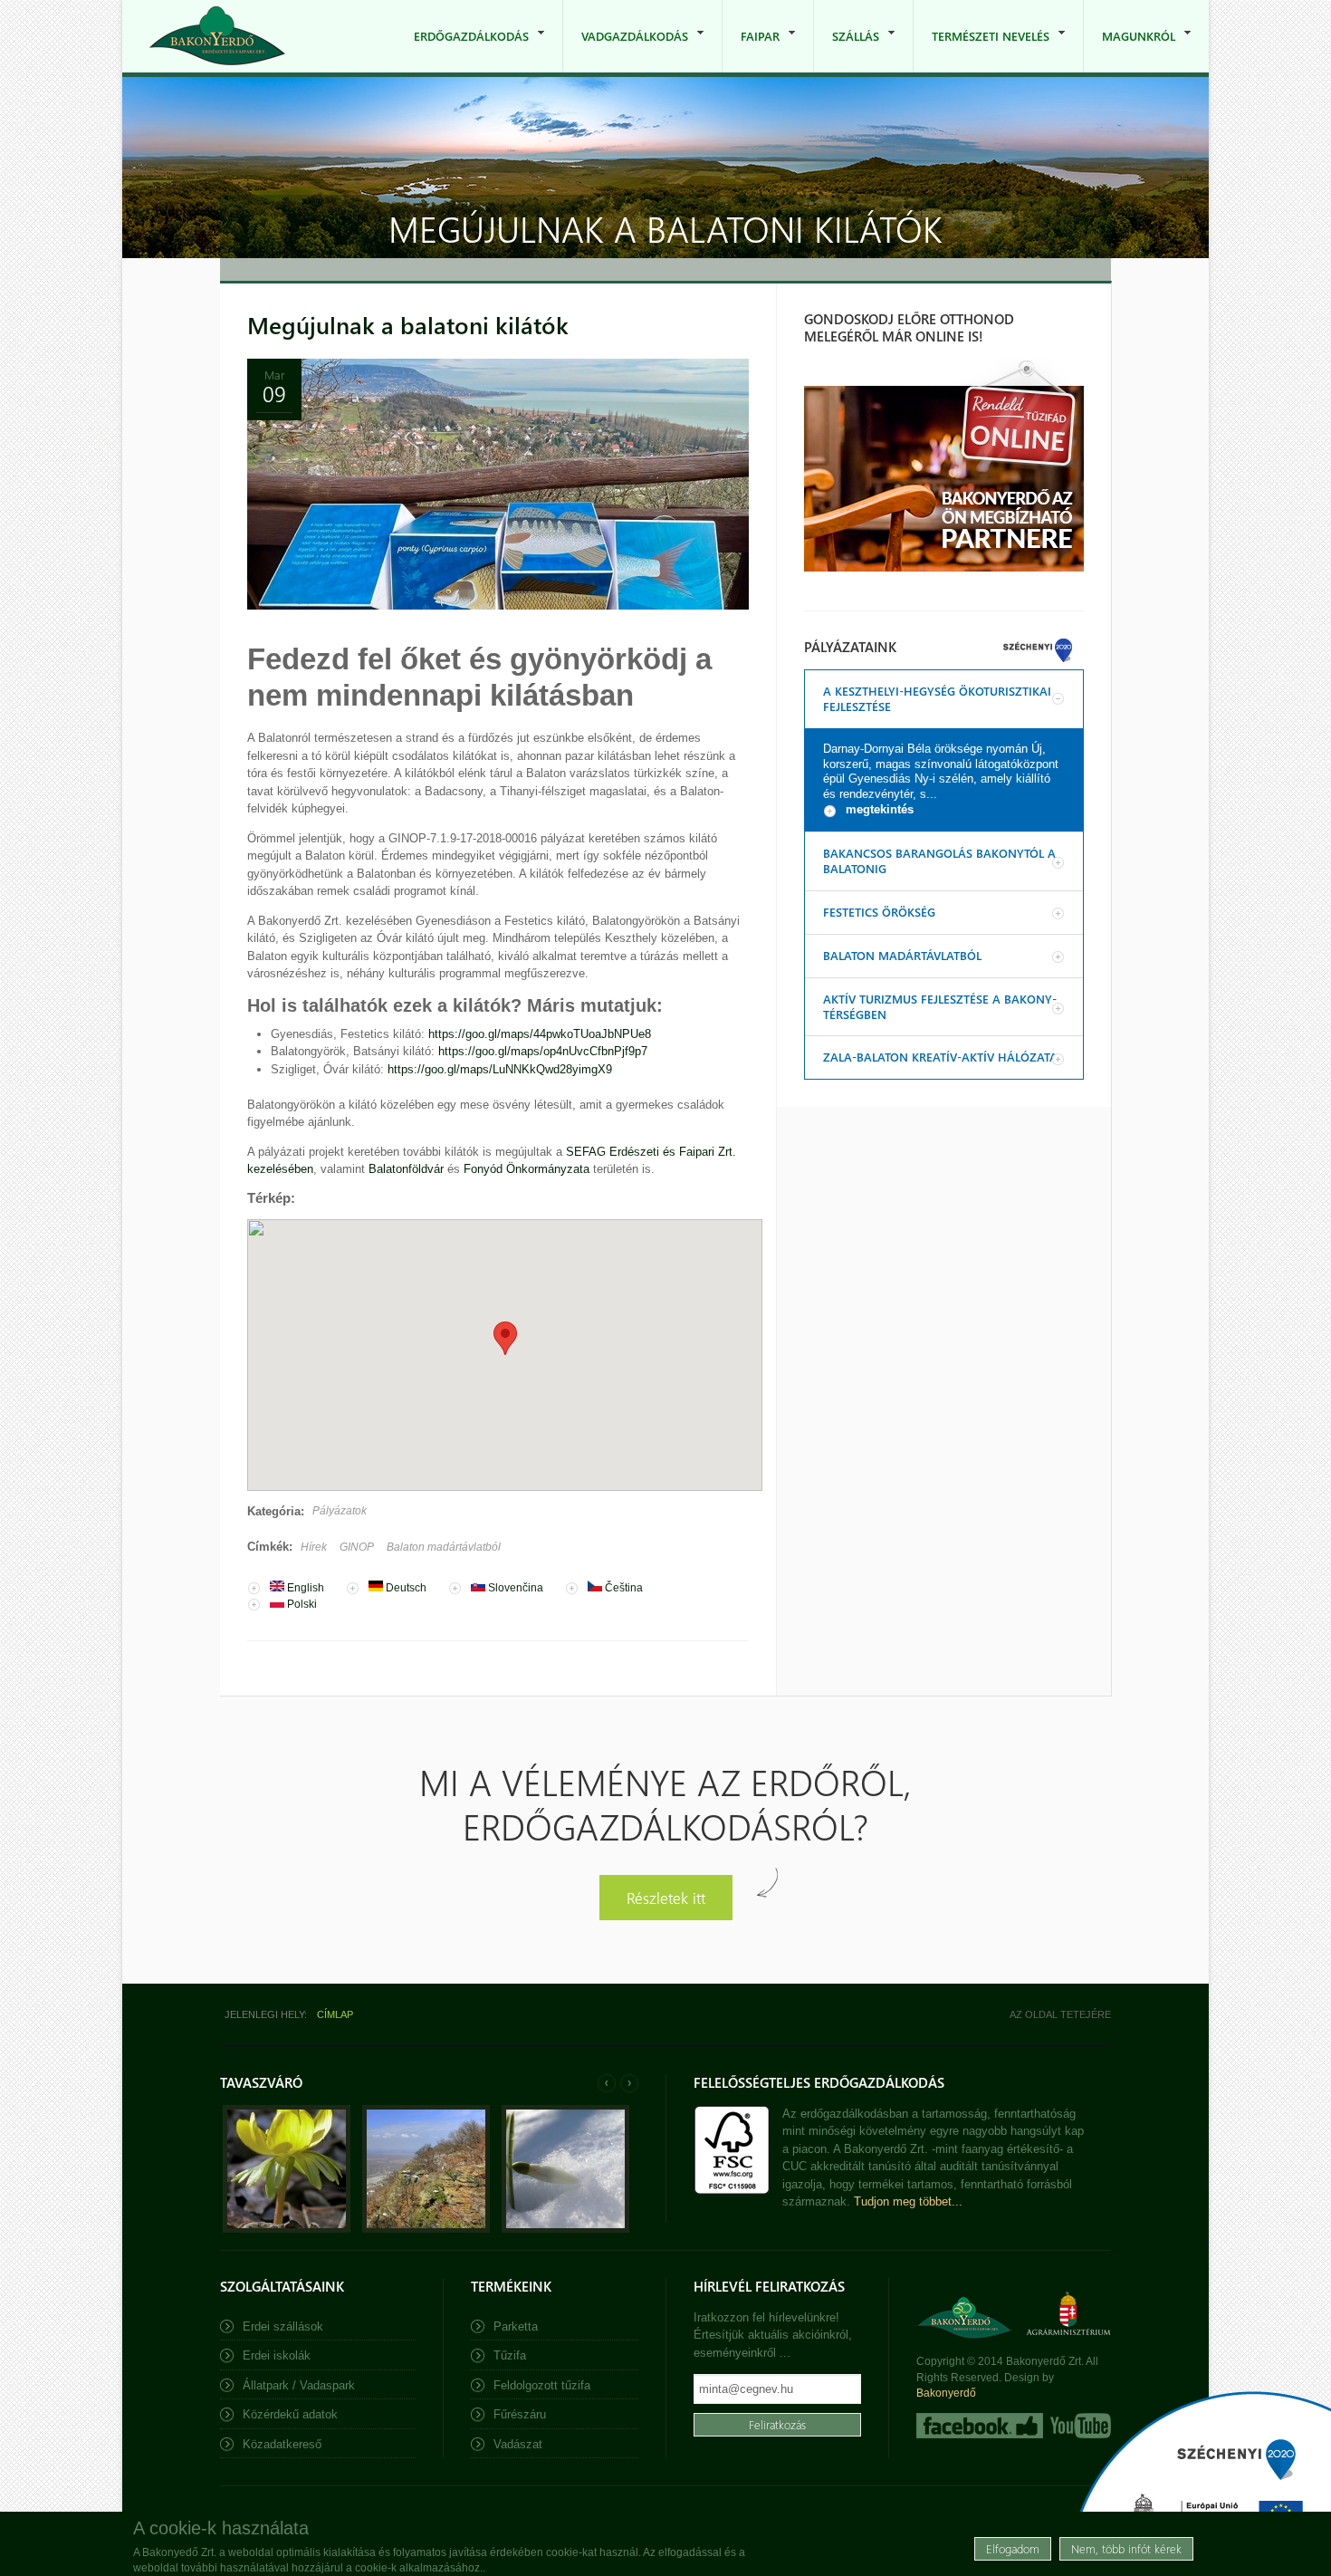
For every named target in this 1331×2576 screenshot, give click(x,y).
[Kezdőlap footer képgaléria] (287, 2229)
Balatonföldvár (406, 1169)
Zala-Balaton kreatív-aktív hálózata (940, 1057)
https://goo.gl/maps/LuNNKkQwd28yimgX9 (500, 1069)
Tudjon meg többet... (908, 2201)
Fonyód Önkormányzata (527, 1169)
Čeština (622, 1588)
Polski (301, 1604)
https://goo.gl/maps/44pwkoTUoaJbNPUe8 (540, 1034)
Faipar (751, 50)
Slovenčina (514, 1588)
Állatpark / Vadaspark (299, 2385)
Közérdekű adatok (290, 2414)
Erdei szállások (283, 2326)
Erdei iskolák (277, 2355)
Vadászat (518, 2444)
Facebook (980, 2426)
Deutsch (405, 1588)
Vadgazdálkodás (626, 50)
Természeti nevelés (981, 50)
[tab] (944, 699)
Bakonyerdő (946, 2393)
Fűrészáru (520, 2414)
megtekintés (880, 809)
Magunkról (1130, 50)
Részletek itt (666, 1897)
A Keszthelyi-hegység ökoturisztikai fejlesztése (937, 698)
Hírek (314, 1547)
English (304, 1588)
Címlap (335, 2014)
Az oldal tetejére (1060, 2014)
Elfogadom (1013, 2548)
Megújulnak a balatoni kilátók (408, 325)
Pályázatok (340, 1511)
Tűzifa (510, 2355)
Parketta (516, 2326)
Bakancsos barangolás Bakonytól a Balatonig (939, 860)
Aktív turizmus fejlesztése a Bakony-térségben (940, 1006)
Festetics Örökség (879, 912)
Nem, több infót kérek (1126, 2548)
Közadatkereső (282, 2444)
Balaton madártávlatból (444, 1547)
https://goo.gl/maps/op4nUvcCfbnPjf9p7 (543, 1051)
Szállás (847, 50)
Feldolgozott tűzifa (542, 2385)
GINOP (357, 1547)
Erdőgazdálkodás (462, 50)
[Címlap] (217, 36)
